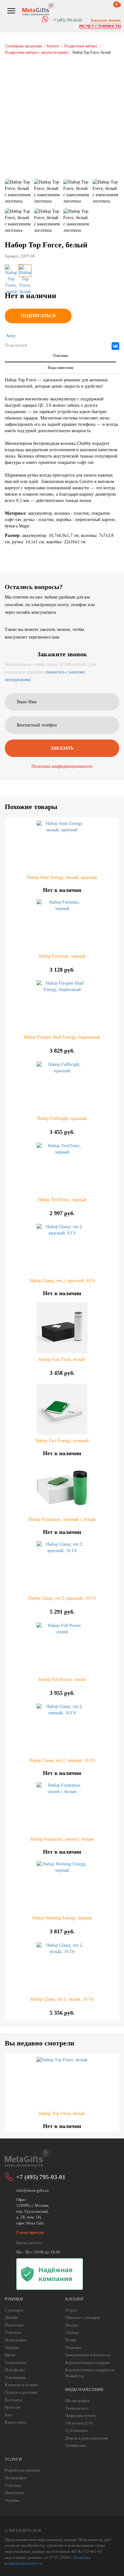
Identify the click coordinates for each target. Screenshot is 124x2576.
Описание (60, 356)
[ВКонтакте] (115, 346)
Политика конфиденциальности (62, 766)
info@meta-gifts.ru (32, 2190)
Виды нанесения (61, 368)
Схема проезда (30, 2232)
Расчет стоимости (100, 26)
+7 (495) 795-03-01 (41, 2177)
